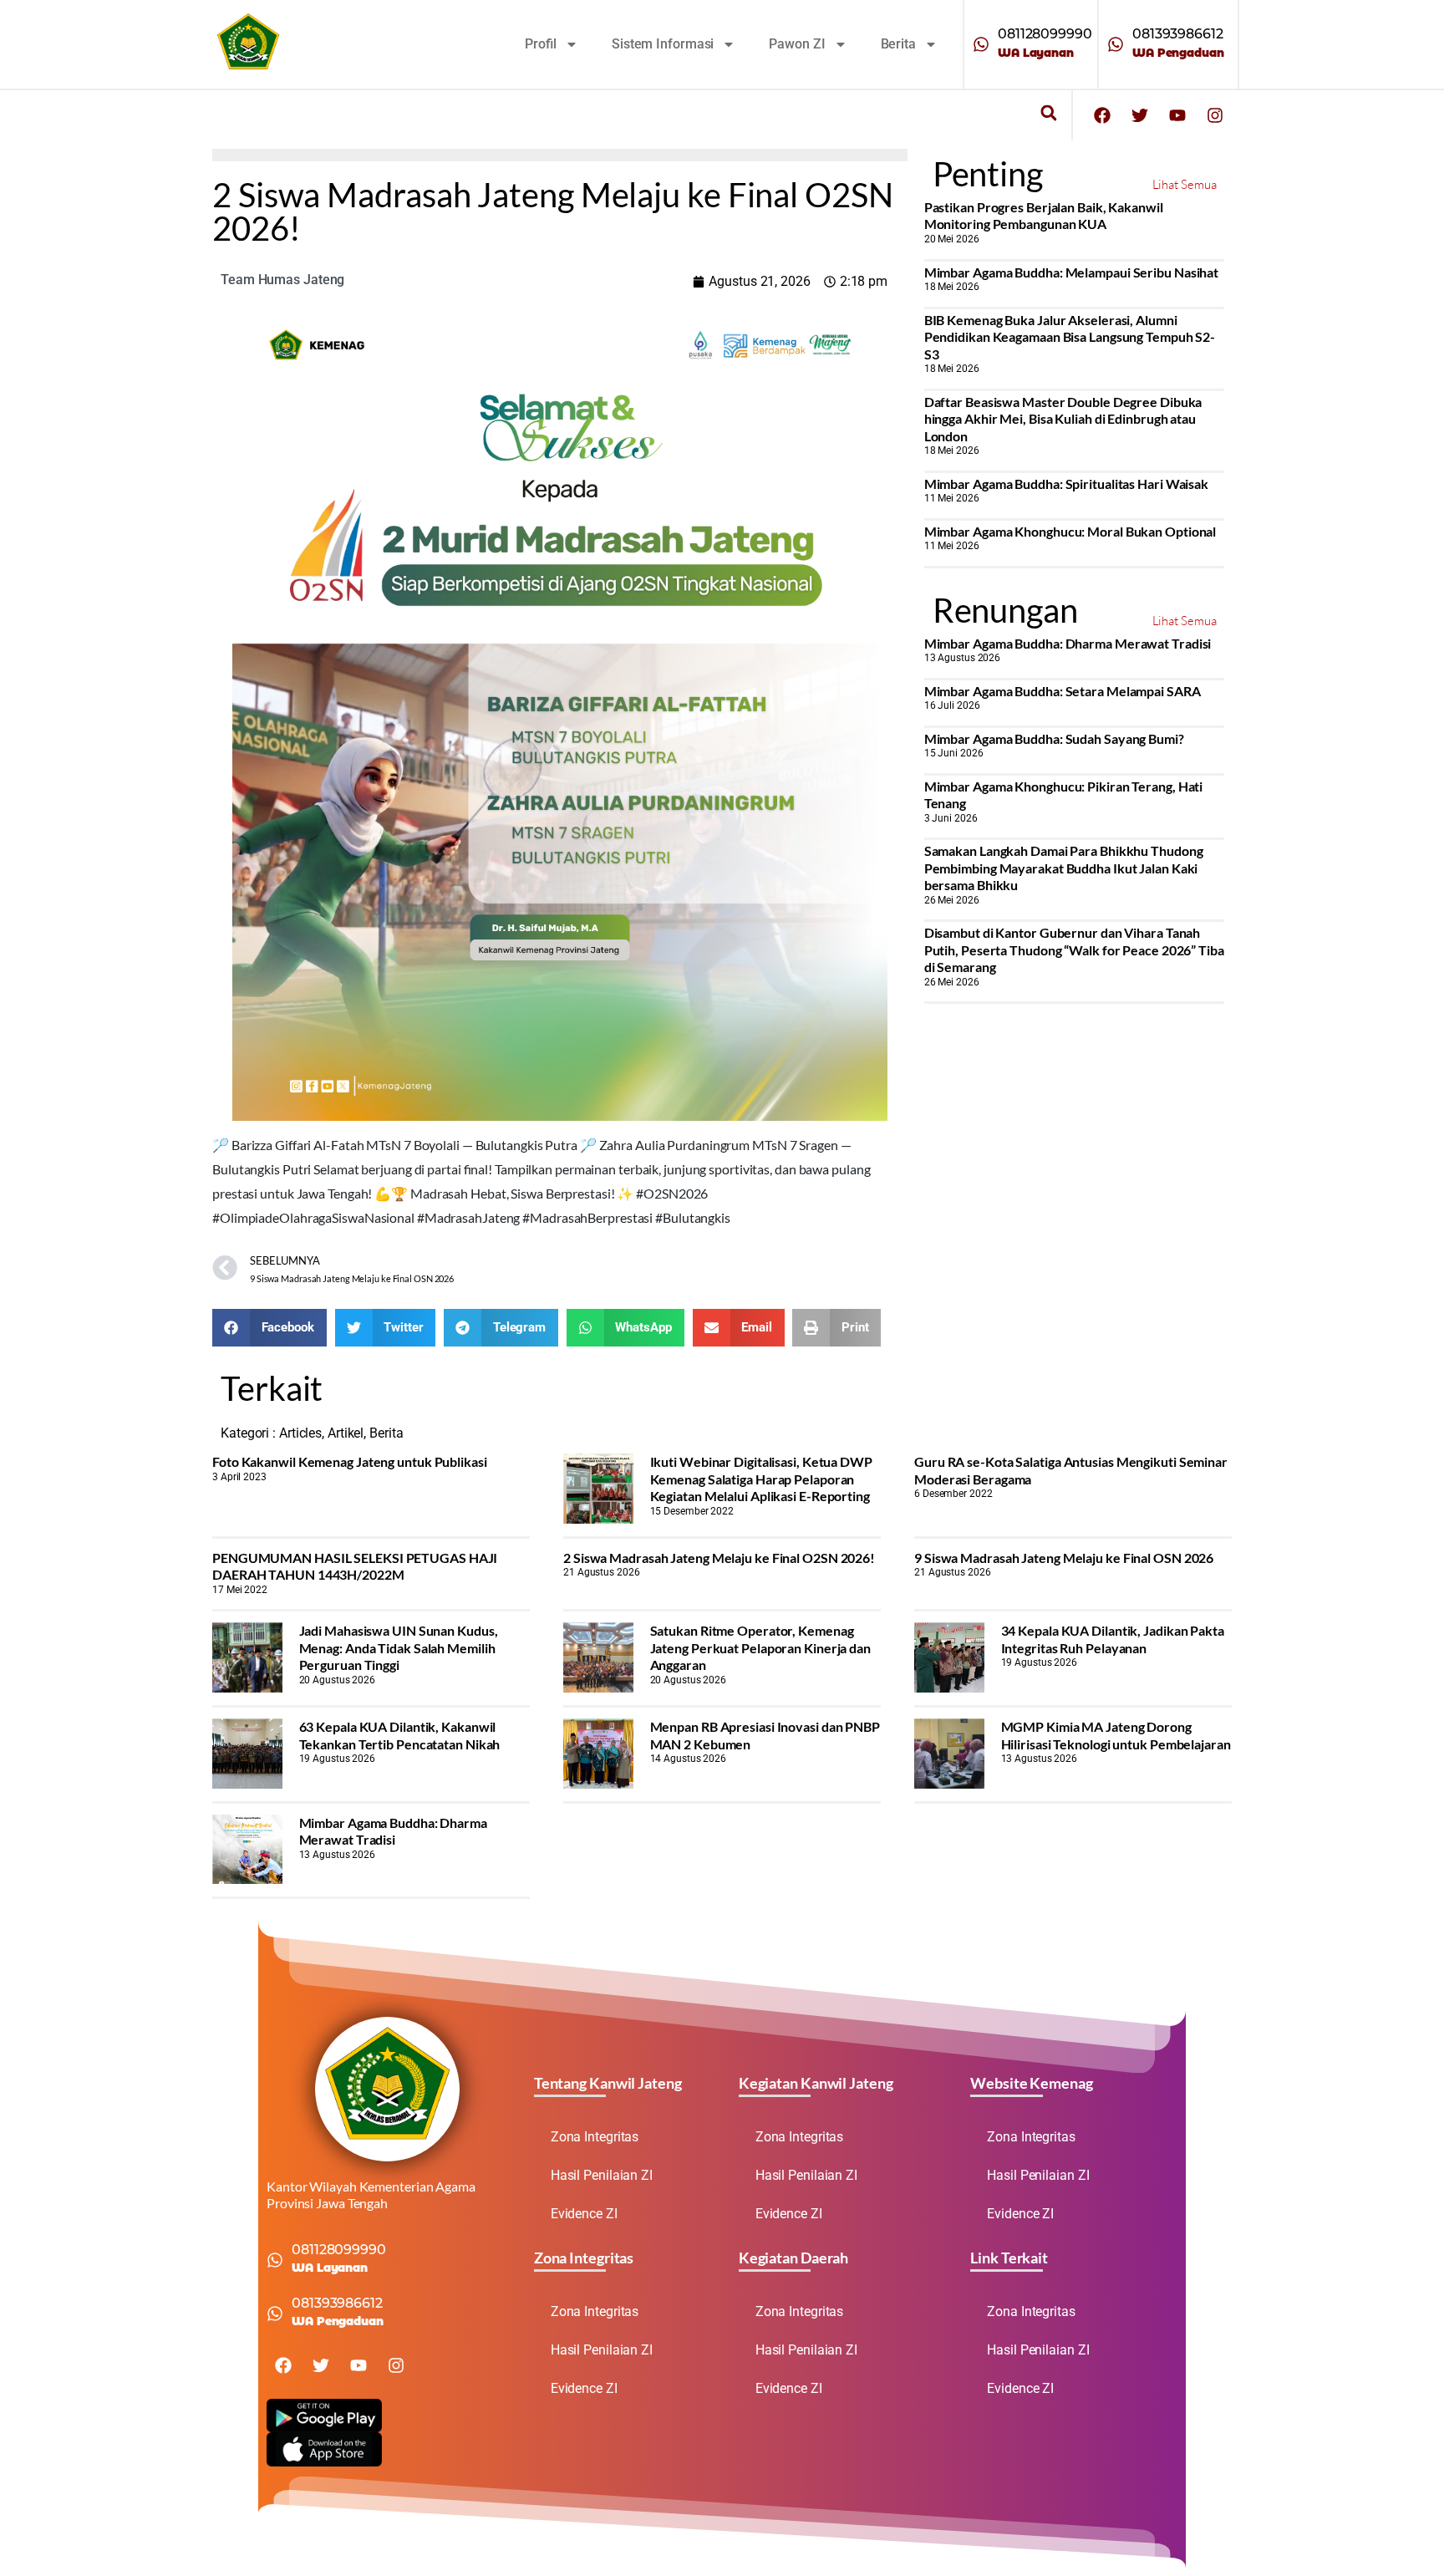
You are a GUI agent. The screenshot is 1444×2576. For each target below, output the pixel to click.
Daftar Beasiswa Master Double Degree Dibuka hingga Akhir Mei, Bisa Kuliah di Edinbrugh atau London (1063, 419)
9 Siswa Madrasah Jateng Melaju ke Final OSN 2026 (1064, 1558)
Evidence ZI (584, 2214)
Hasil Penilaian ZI (602, 2175)
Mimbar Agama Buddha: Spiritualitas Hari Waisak (1066, 484)
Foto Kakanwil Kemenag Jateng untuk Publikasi (350, 1461)
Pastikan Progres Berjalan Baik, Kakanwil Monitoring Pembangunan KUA (1044, 215)
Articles (300, 1433)
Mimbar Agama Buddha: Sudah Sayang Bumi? (1054, 738)
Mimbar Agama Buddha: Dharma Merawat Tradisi (1068, 643)
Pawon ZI (797, 44)
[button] (1048, 113)
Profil (541, 44)
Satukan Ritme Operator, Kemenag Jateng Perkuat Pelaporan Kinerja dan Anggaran (760, 1647)
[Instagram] (1215, 115)
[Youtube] (1177, 115)
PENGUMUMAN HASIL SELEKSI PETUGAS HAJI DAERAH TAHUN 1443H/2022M (355, 1566)
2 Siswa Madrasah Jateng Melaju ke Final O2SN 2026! (719, 1558)
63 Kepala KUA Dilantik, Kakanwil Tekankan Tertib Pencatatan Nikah (400, 1735)
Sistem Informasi (663, 44)
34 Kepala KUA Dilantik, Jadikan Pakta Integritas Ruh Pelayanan (1113, 1639)
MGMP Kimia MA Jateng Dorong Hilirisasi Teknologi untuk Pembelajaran (1116, 1735)
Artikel (346, 1433)
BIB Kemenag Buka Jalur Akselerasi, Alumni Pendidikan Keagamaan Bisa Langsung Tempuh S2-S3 (1070, 337)
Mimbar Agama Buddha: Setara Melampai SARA (1063, 691)
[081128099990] (981, 44)
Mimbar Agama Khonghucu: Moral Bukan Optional (1070, 531)
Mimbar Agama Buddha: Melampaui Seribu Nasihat (1072, 272)
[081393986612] (1116, 44)
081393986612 (1178, 34)
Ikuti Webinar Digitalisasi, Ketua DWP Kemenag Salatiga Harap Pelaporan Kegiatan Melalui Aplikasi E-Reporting (761, 1479)
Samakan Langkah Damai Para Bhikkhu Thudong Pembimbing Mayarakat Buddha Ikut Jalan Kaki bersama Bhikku (1064, 868)
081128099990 (1045, 34)
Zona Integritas (595, 2137)
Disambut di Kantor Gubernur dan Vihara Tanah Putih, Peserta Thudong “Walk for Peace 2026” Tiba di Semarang (1074, 949)
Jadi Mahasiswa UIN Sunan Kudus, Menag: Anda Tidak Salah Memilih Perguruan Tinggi (399, 1647)
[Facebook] (1102, 115)
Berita (898, 44)
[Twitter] (1140, 115)
